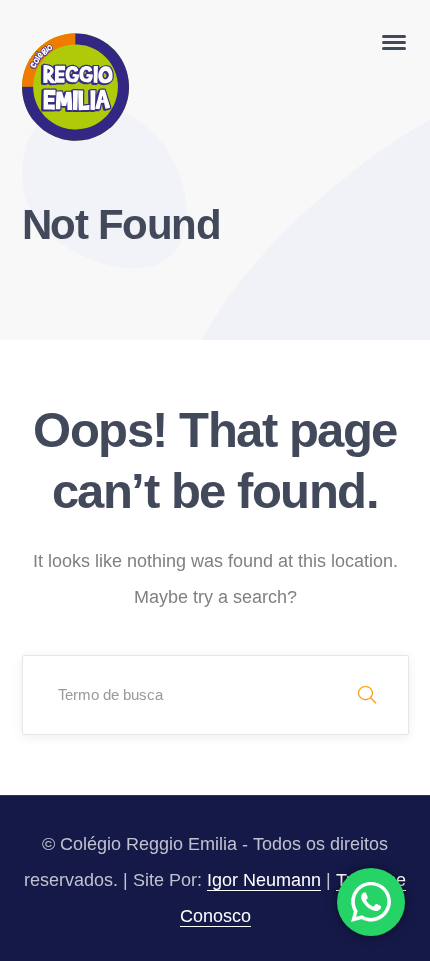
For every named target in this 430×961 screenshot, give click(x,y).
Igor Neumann (264, 880)
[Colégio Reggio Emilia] (76, 86)
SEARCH (367, 695)
